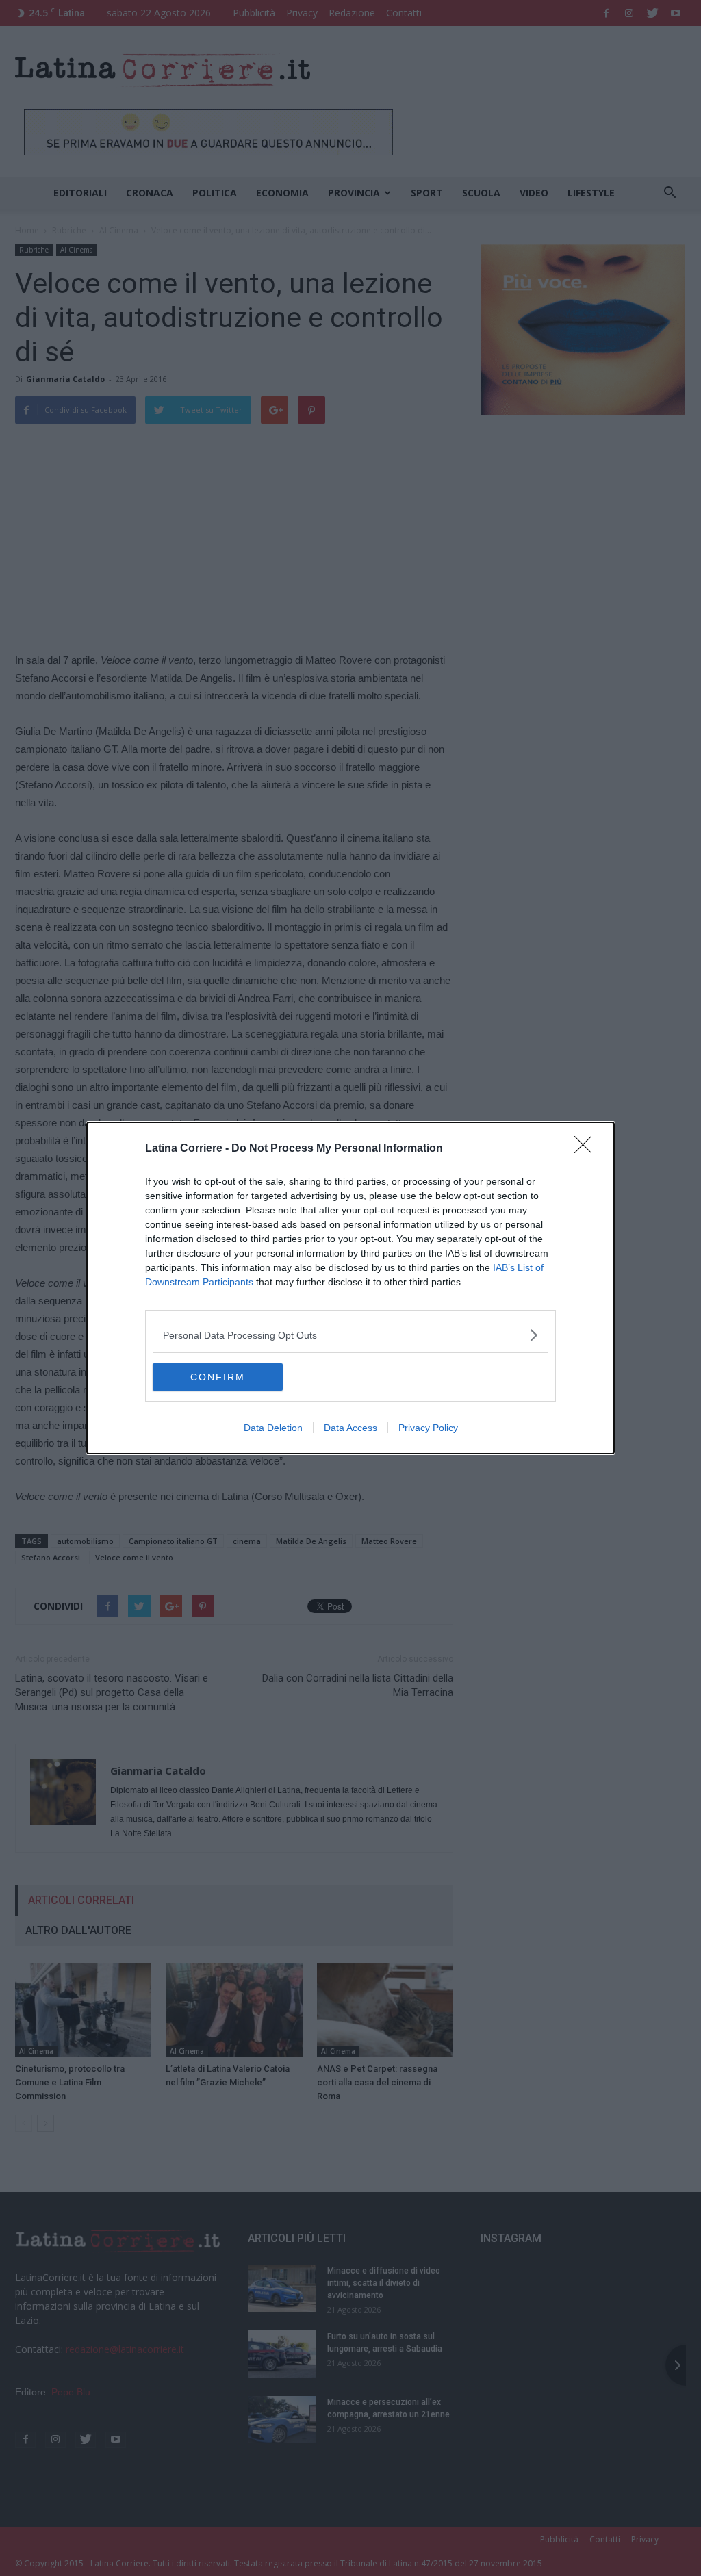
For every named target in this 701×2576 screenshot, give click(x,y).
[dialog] (350, 1288)
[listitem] (350, 1335)
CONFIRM (218, 1377)
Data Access (350, 1428)
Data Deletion (273, 1428)
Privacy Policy (428, 1428)
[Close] (587, 1149)
